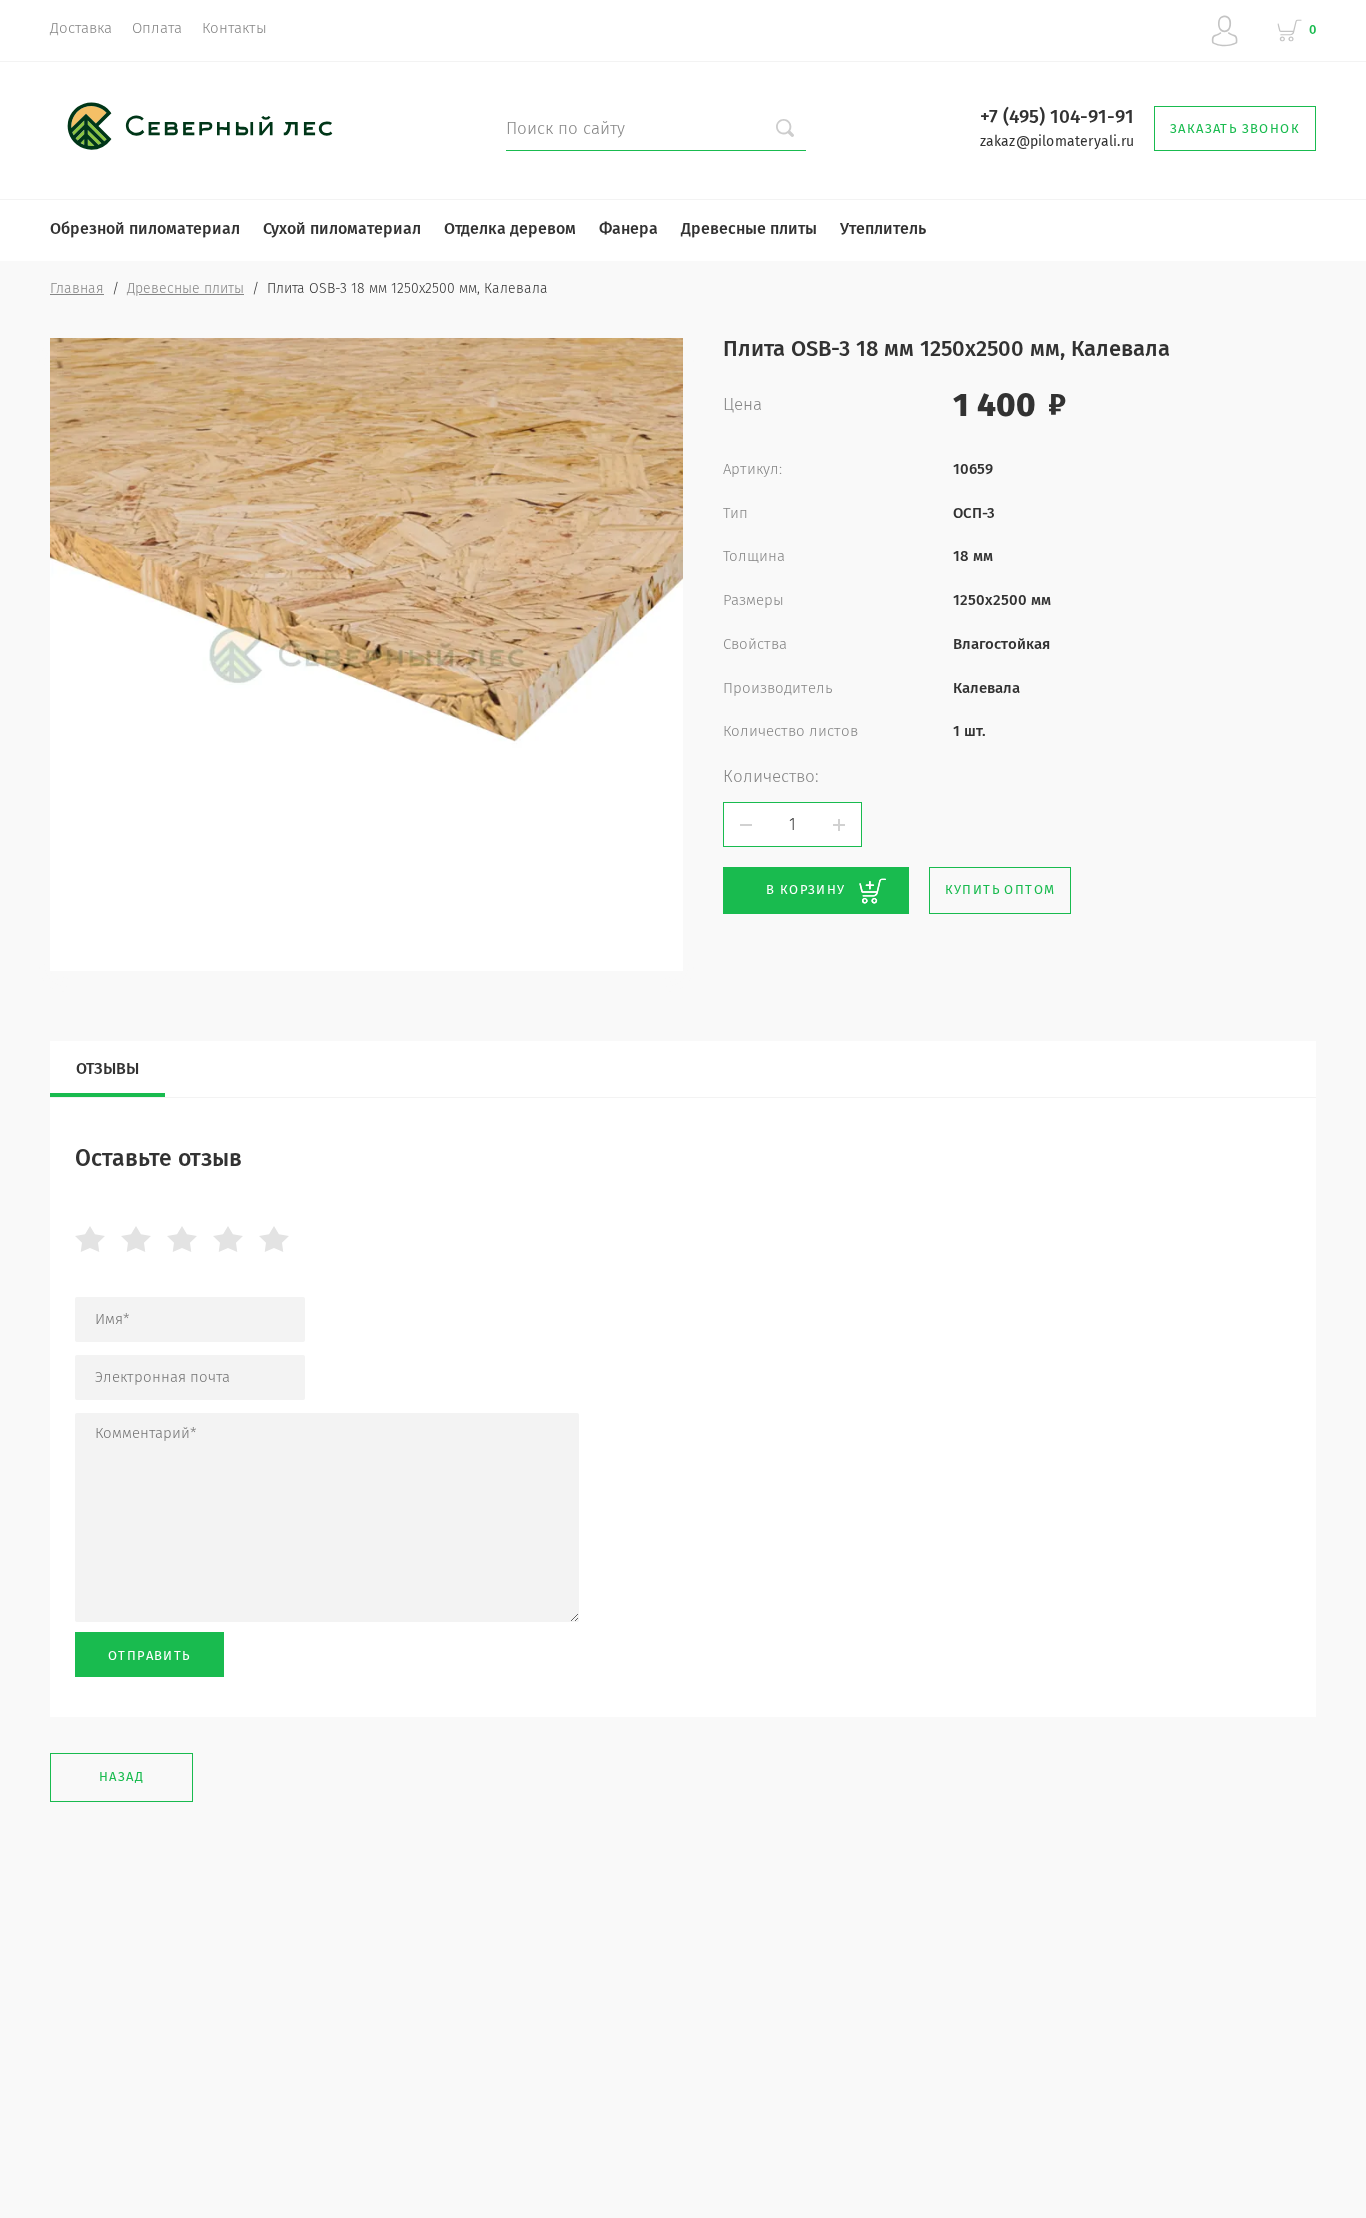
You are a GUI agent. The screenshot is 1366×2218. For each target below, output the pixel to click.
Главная (77, 288)
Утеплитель (883, 228)
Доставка (81, 28)
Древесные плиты (749, 228)
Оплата (157, 28)
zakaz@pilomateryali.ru (1057, 141)
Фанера (628, 228)
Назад (121, 1776)
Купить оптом (1000, 889)
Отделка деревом (510, 228)
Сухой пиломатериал (342, 228)
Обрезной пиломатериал (145, 228)
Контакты (234, 28)
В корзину (806, 889)
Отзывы (107, 1068)
